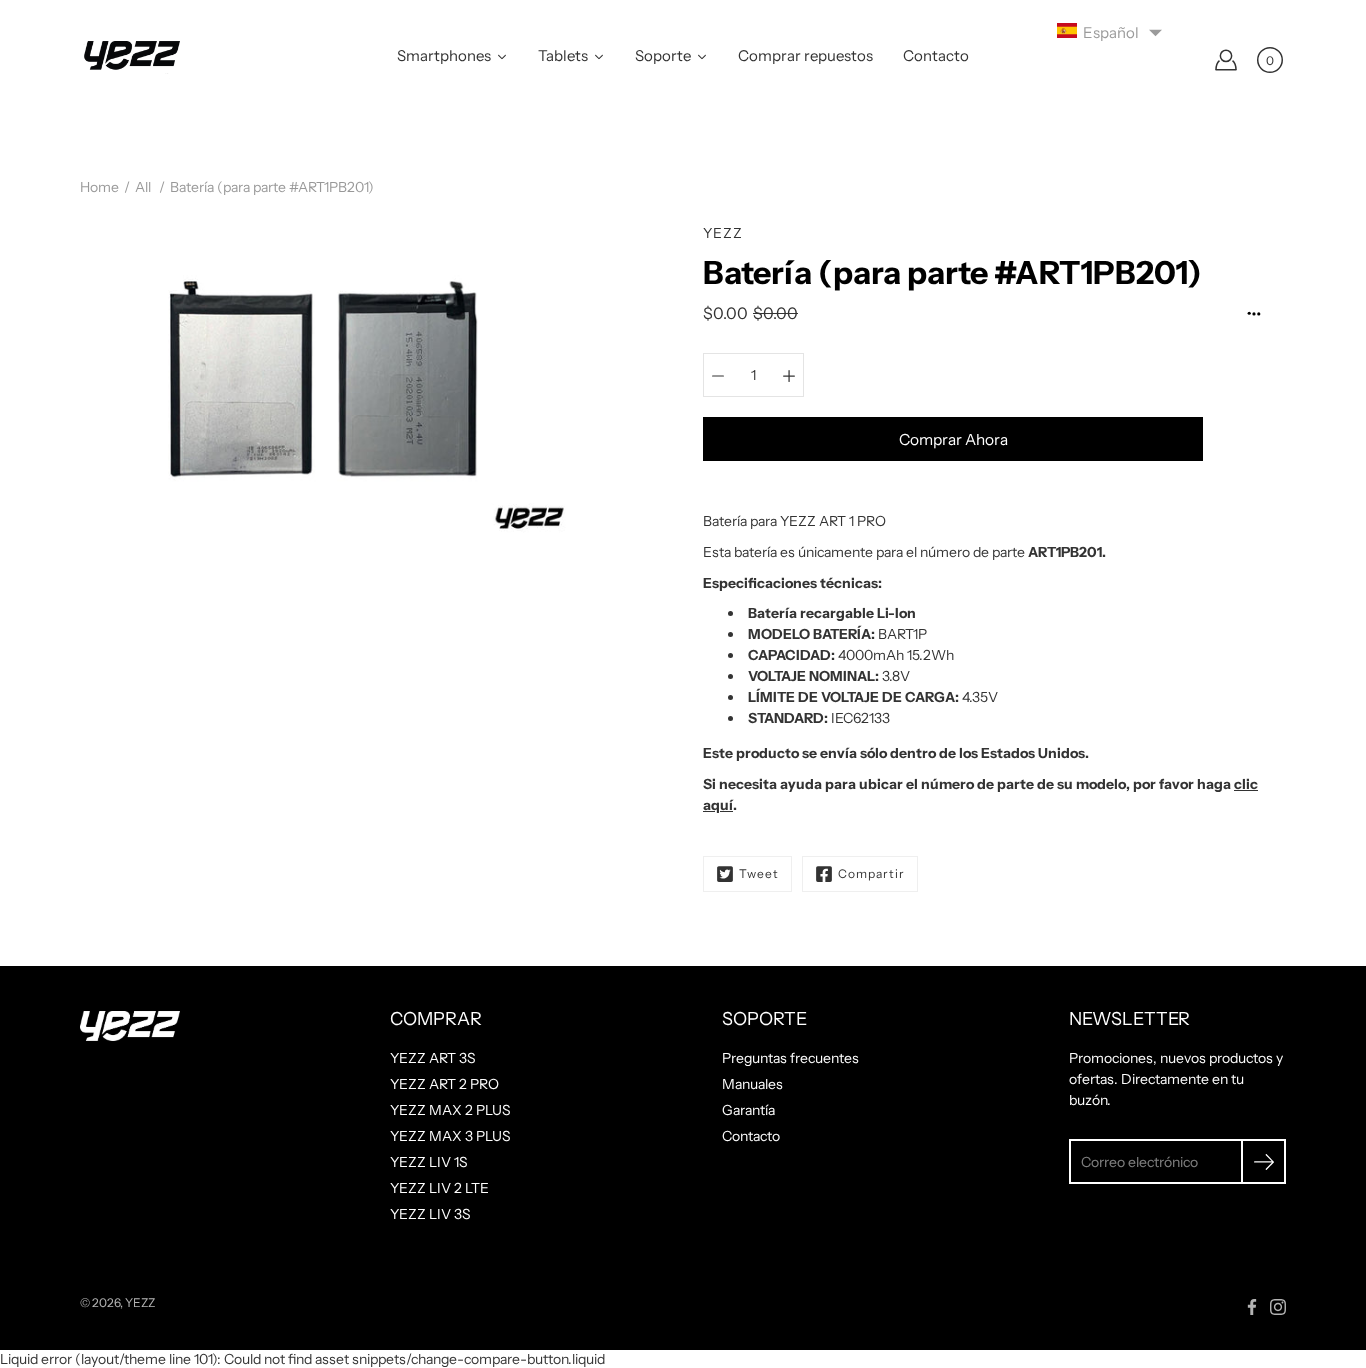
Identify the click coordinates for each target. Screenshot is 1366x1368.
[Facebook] (1252, 1307)
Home (99, 187)
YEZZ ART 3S (433, 1058)
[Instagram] (1278, 1307)
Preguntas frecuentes (790, 1058)
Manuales (752, 1084)
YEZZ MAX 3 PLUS (450, 1136)
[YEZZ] (130, 60)
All (143, 187)
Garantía (748, 1110)
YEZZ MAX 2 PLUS (450, 1110)
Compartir (871, 873)
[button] (1110, 31)
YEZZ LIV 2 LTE (439, 1188)
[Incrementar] (789, 375)
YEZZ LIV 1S (429, 1162)
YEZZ (140, 1302)
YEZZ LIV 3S (430, 1214)
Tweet (759, 873)
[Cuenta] (1226, 60)
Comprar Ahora (953, 439)
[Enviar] (1263, 1161)
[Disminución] (718, 375)
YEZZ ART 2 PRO (444, 1084)
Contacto (751, 1136)
